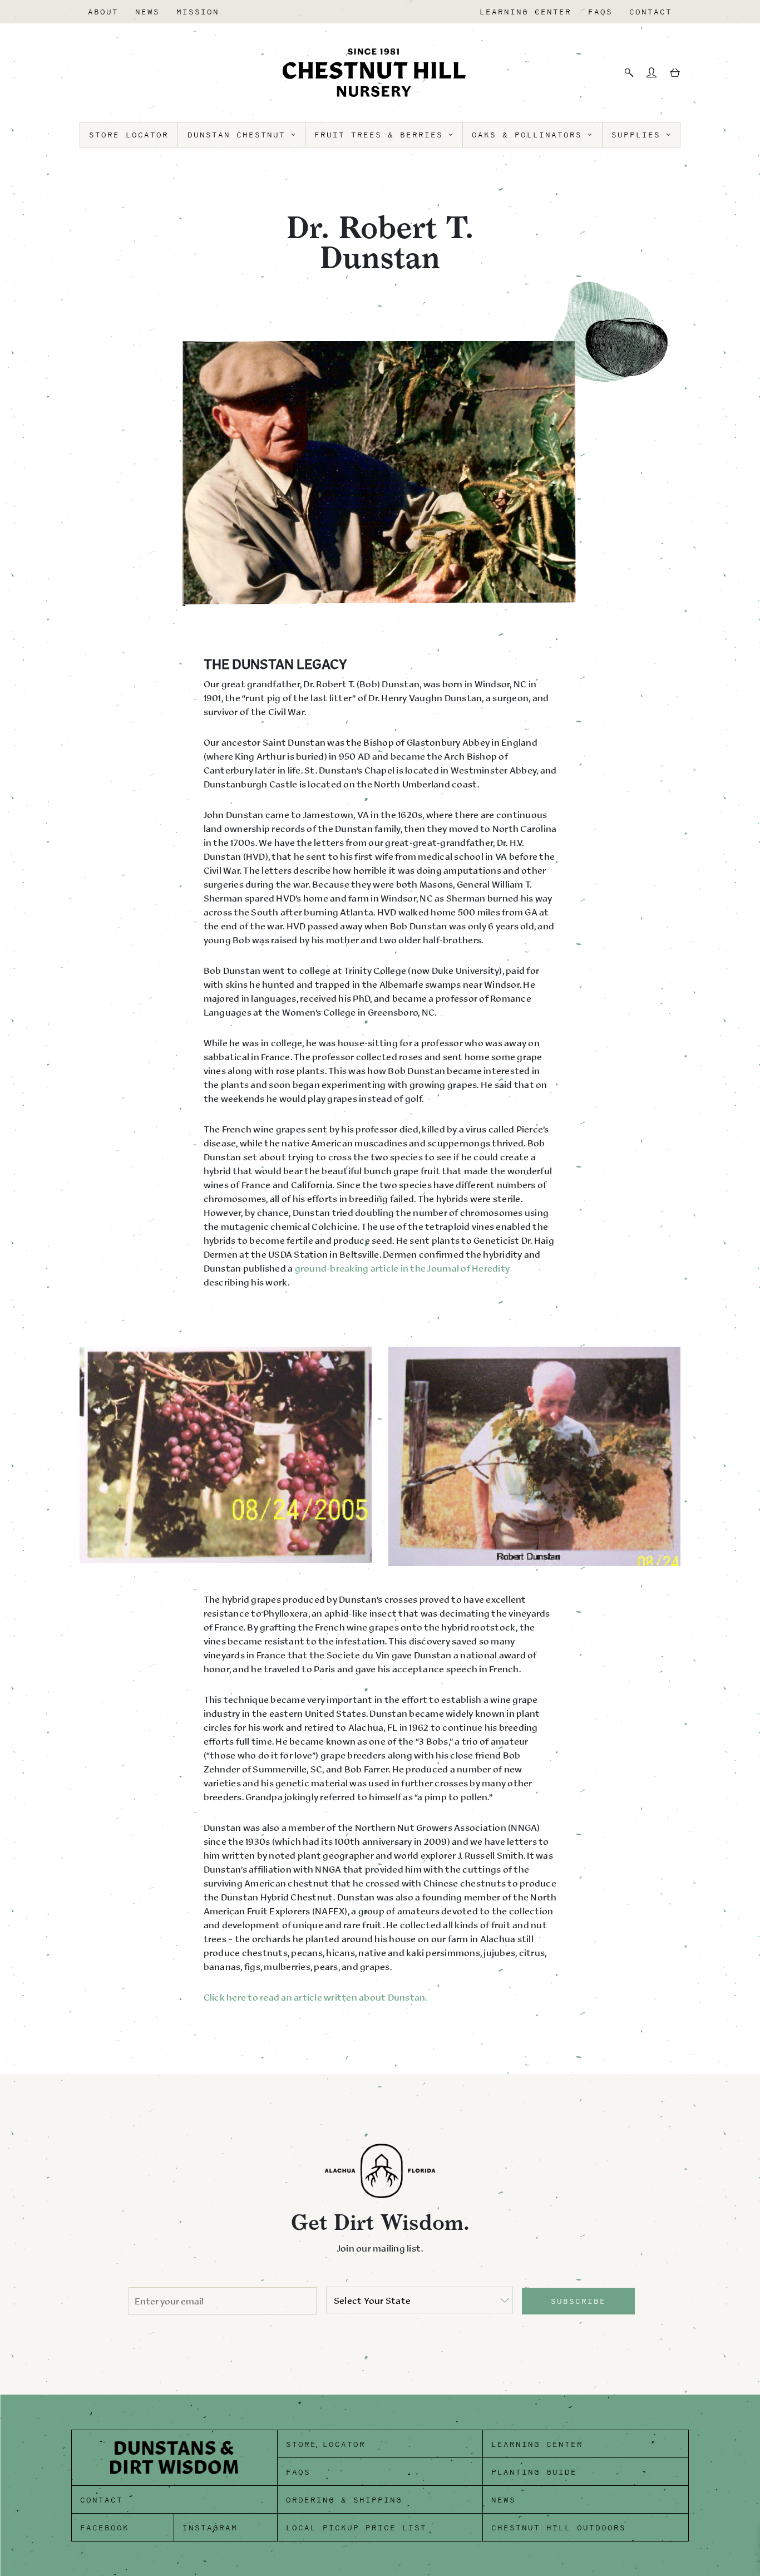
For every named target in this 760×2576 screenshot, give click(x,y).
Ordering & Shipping (344, 2500)
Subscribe (578, 2301)
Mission (198, 12)
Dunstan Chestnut (240, 135)
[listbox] (420, 2300)
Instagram (210, 2528)
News (147, 12)
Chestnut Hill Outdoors (559, 2528)
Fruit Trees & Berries (382, 135)
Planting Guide (534, 2472)
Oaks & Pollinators (530, 135)
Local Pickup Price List (356, 2528)
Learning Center (525, 12)
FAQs (600, 12)
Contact (651, 12)
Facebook (105, 2528)
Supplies (639, 135)
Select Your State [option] (372, 2301)
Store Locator (129, 135)
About (103, 12)
